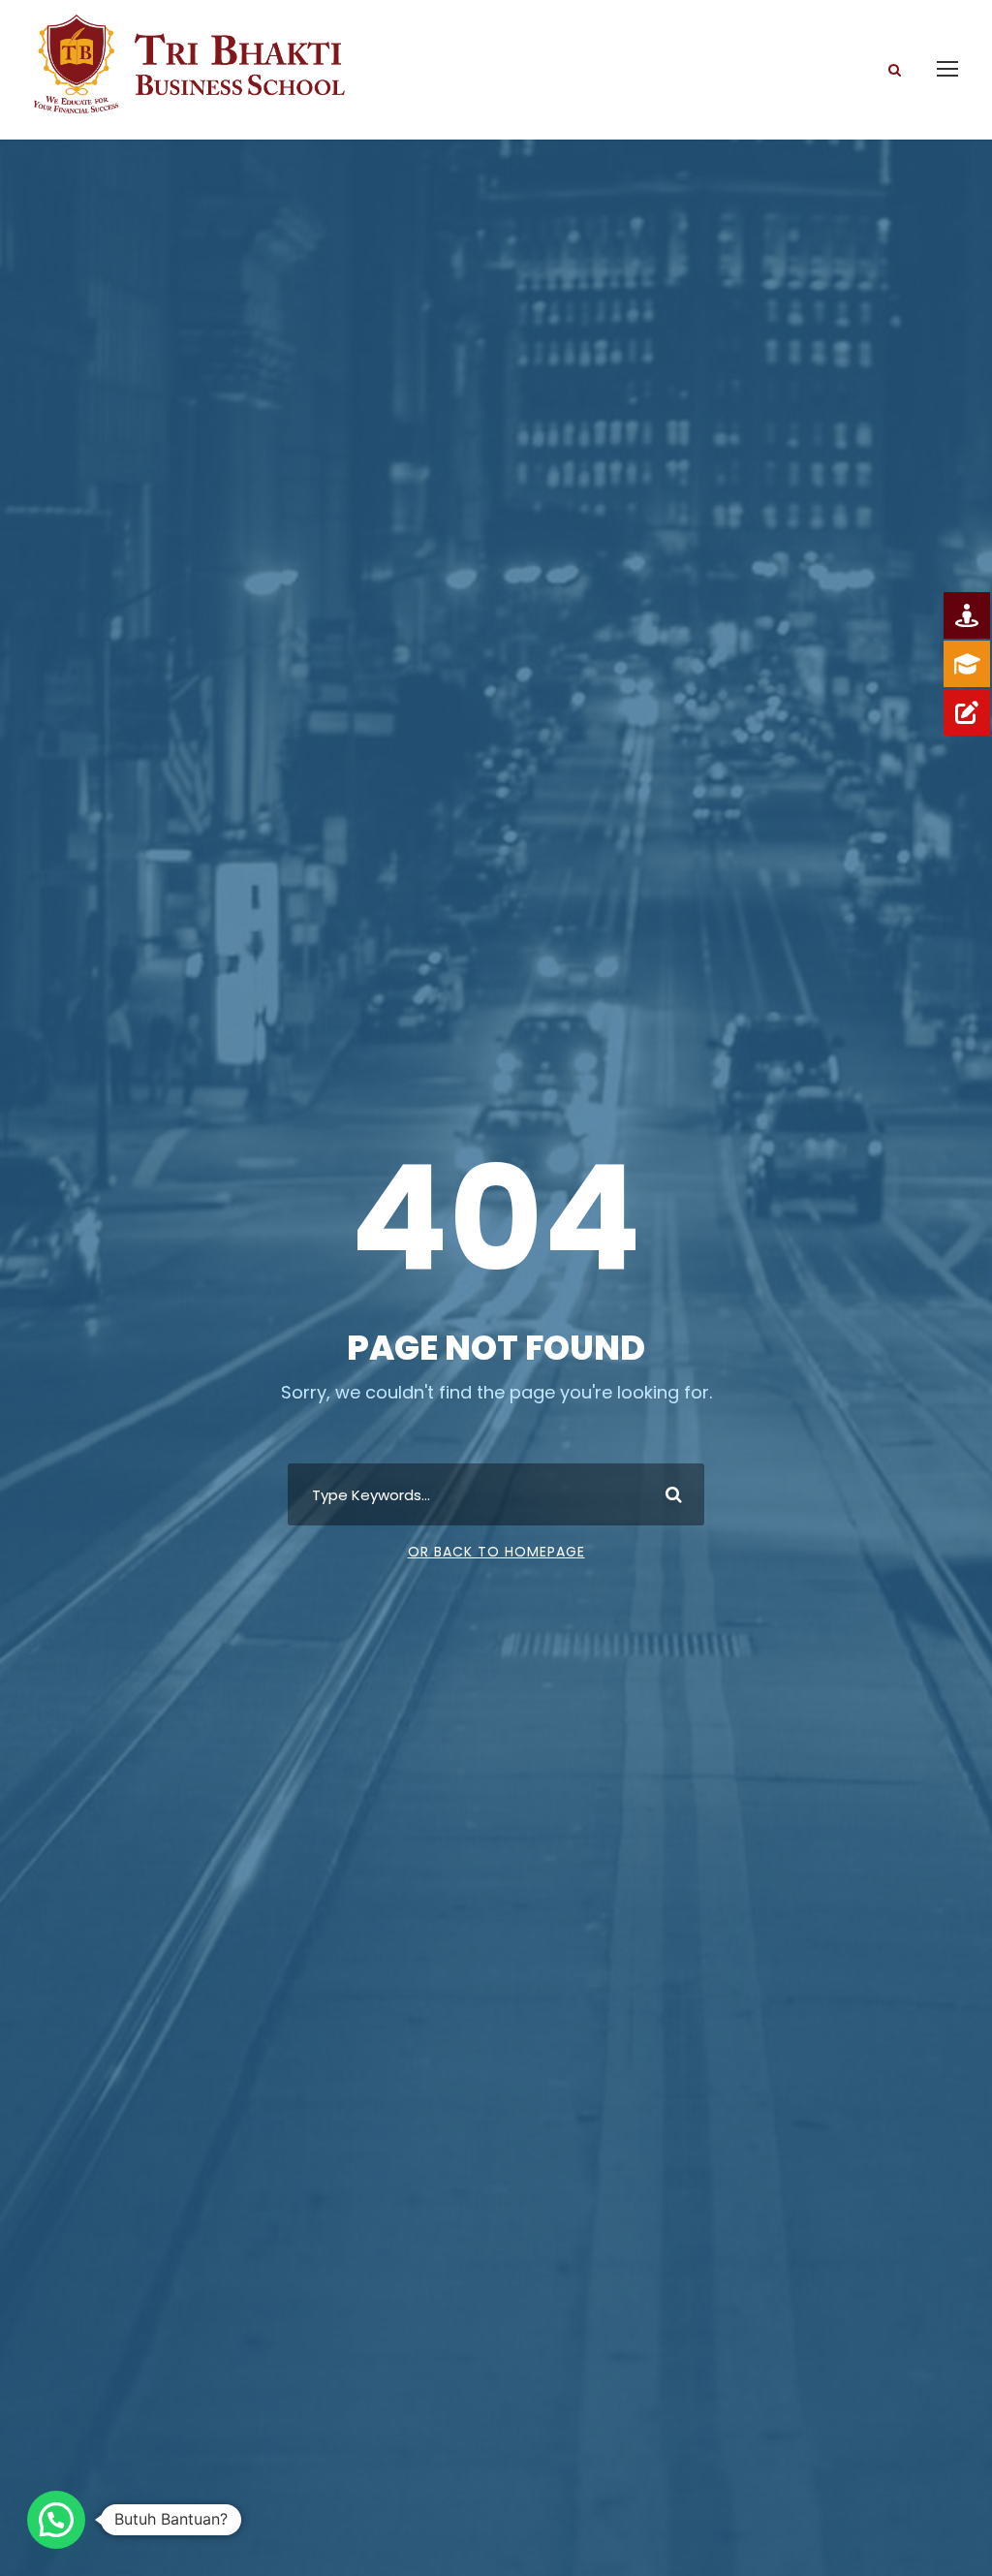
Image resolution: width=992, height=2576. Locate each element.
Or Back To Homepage (496, 1552)
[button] (56, 2520)
